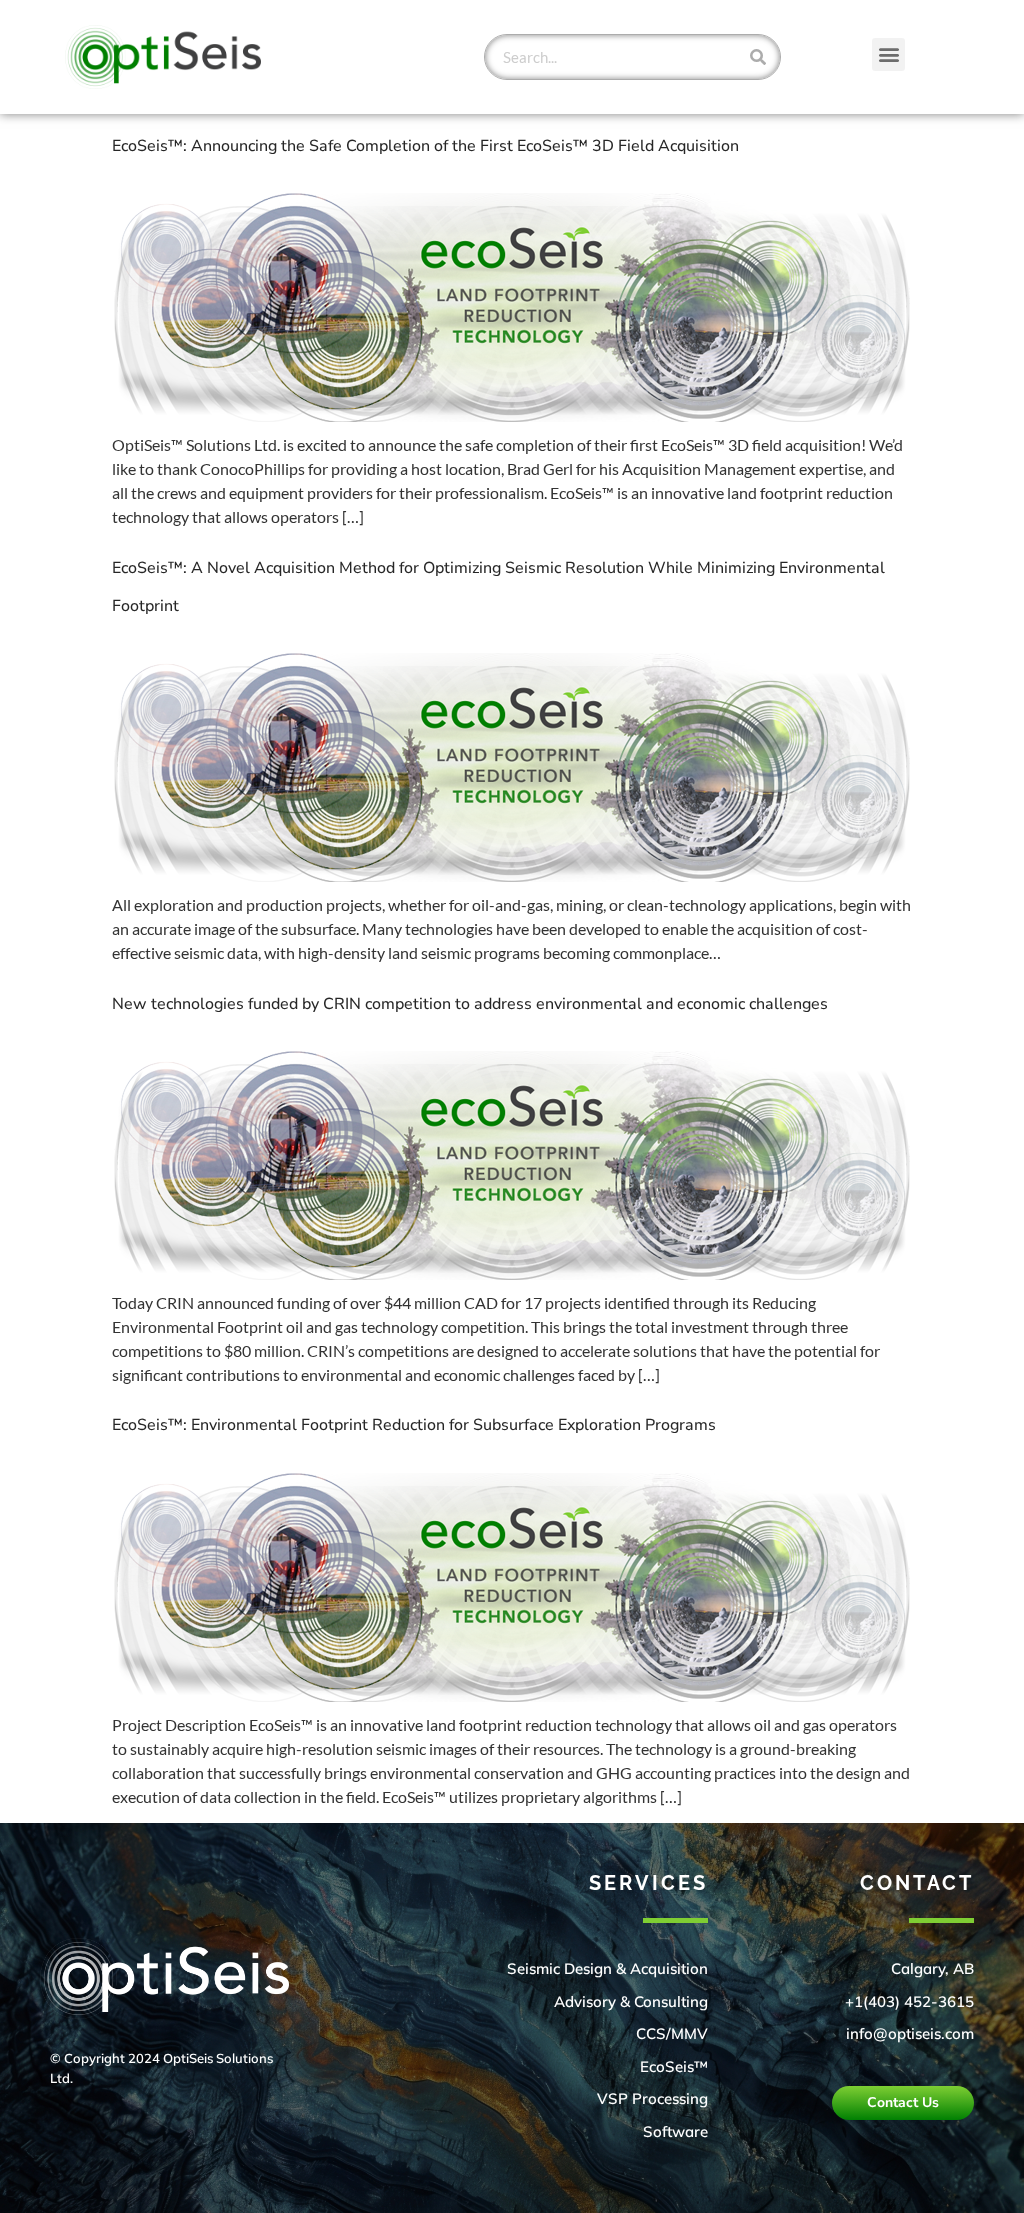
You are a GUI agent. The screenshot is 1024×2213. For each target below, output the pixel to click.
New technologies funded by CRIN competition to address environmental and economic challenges (470, 1004)
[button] (888, 54)
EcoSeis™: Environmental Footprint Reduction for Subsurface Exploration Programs (414, 1425)
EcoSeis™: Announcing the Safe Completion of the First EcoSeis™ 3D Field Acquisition (425, 146)
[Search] (758, 57)
